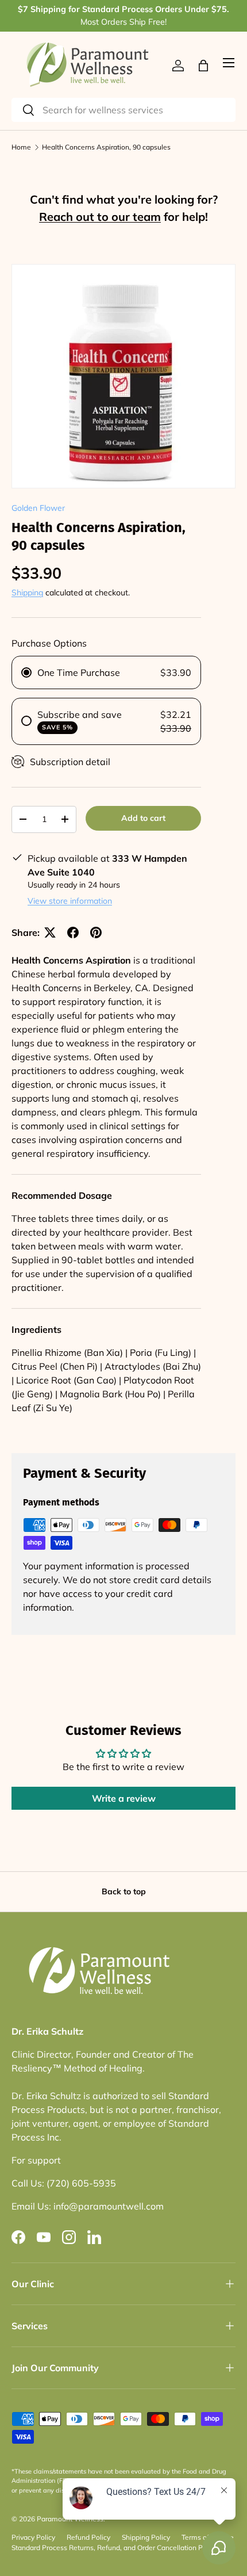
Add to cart (143, 818)
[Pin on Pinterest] (96, 932)
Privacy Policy (33, 2537)
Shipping (27, 593)
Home (21, 147)
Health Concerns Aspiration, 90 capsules (106, 147)
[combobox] (123, 110)
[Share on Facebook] (73, 932)
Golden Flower (38, 508)
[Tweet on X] (50, 932)
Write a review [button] (124, 1798)
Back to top (124, 1891)
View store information (70, 901)
